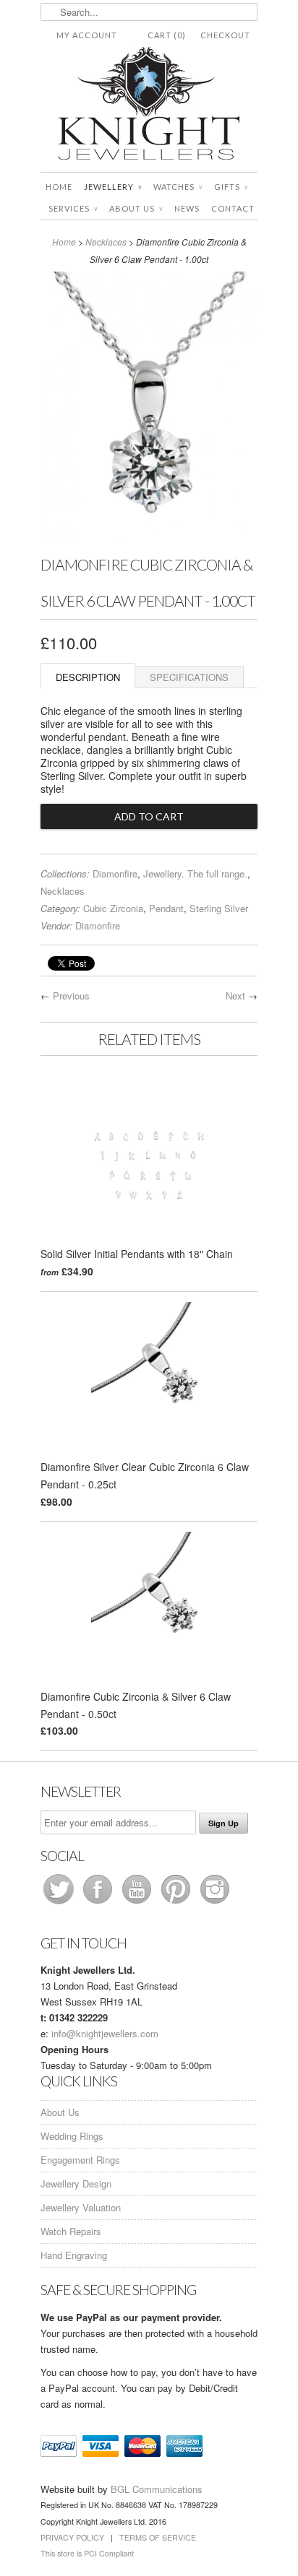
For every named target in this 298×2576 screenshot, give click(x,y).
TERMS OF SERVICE (158, 2537)
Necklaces (106, 242)
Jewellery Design (76, 2183)
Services (73, 208)
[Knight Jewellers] (149, 106)
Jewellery (113, 187)
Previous (71, 996)
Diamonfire (115, 873)
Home (59, 187)
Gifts (231, 187)
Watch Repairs (71, 2231)
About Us (136, 208)
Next (235, 996)
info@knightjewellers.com (105, 2033)
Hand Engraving (74, 2255)
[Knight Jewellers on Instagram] (215, 1903)
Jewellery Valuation (81, 2207)
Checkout (225, 35)
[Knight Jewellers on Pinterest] (177, 1903)
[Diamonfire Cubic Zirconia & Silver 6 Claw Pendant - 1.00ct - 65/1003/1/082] (149, 538)
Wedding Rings (72, 2136)
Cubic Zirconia (113, 908)
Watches (178, 187)
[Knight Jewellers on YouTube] (138, 1903)
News (187, 208)
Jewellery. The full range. (195, 873)
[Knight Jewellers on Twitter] (60, 1903)
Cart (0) (167, 35)
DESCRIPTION (88, 677)
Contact (233, 208)
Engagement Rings (80, 2160)
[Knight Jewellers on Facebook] (99, 1903)
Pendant (166, 908)
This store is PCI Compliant (87, 2553)
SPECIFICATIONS (189, 677)
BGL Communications (157, 2489)
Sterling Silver (219, 908)
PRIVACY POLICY (72, 2537)
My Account (87, 35)
